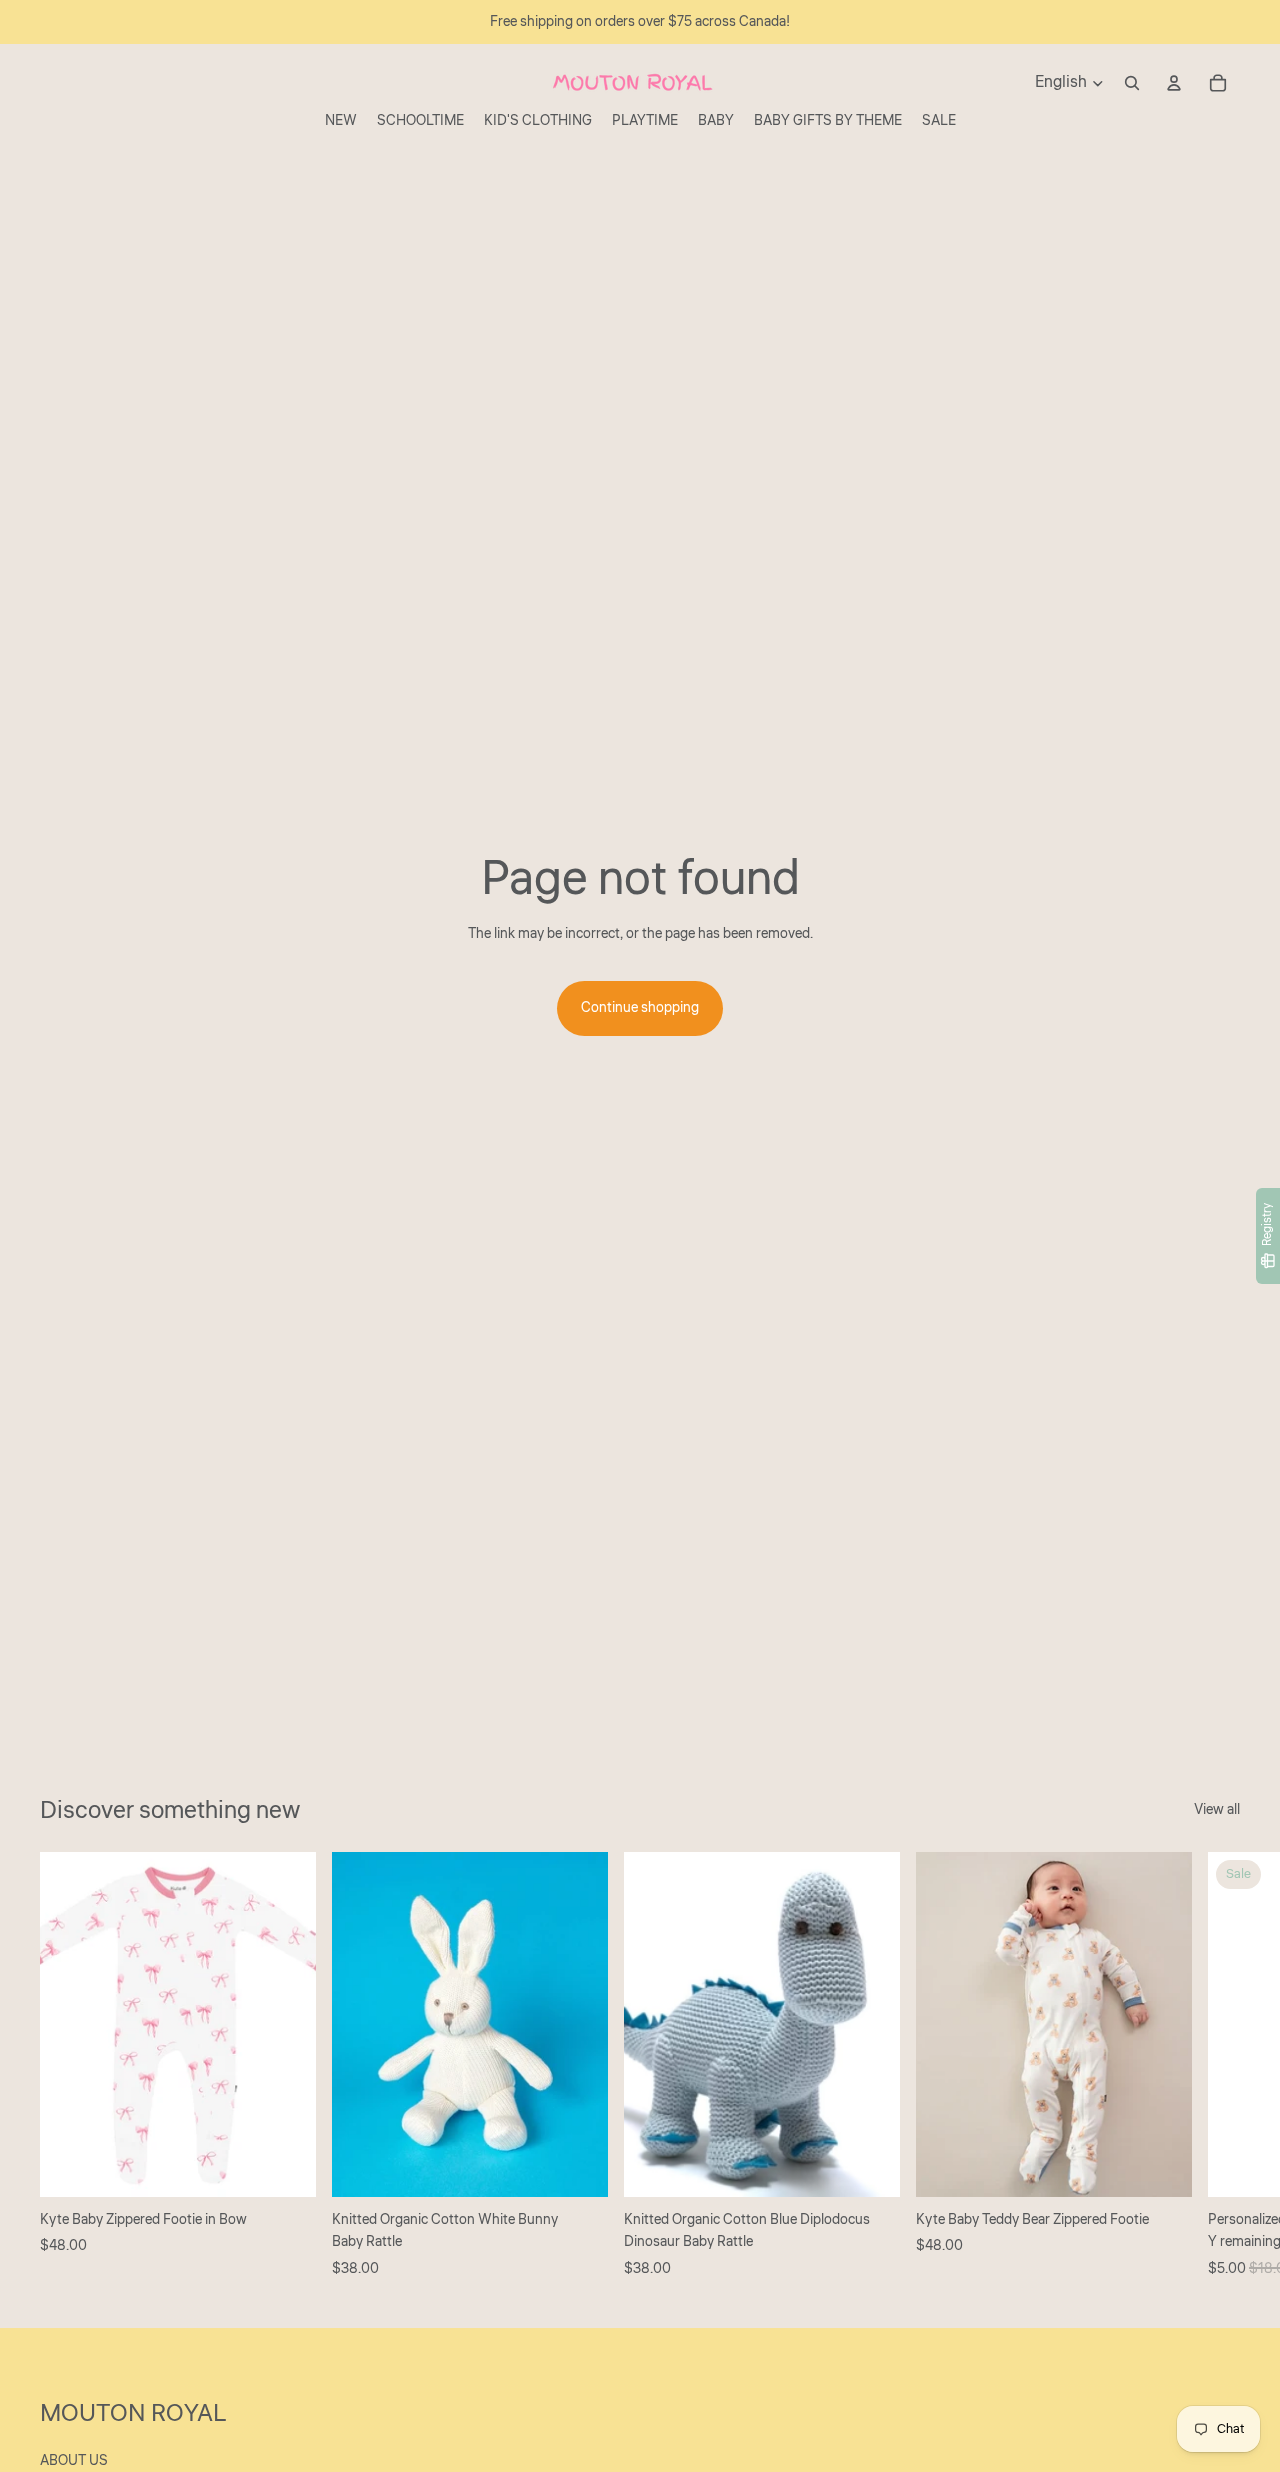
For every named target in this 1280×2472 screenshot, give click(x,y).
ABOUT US (74, 2461)
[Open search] (1132, 83)
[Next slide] (1218, 2066)
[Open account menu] (1174, 83)
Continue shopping (640, 1008)
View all (1217, 1810)
